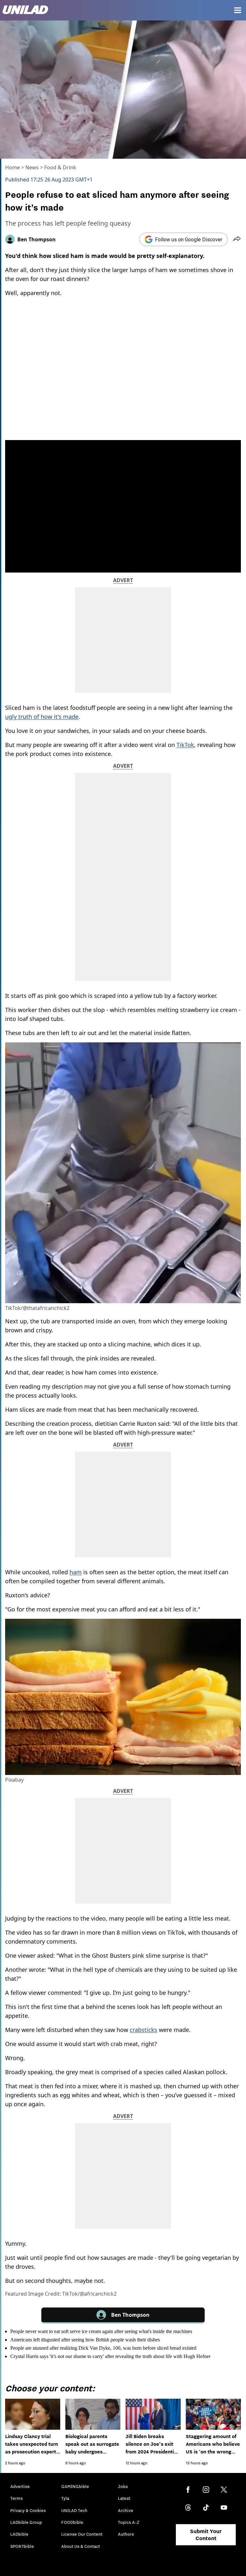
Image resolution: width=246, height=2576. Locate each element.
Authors (126, 2534)
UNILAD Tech (74, 2510)
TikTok (185, 745)
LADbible (19, 2534)
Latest (124, 2498)
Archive (126, 2510)
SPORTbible (22, 2546)
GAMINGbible (75, 2486)
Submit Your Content (206, 2535)
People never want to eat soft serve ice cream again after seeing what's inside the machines (101, 2331)
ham (76, 1572)
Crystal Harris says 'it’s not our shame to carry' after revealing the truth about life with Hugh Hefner (110, 2356)
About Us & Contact (81, 2546)
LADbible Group (26, 2522)
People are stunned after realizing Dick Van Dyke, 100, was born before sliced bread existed (103, 2348)
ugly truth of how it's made (42, 717)
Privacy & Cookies (28, 2510)
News (32, 167)
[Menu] (238, 10)
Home (12, 167)
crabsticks (143, 2030)
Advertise (20, 2486)
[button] (237, 239)
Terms (16, 2498)
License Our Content (82, 2534)
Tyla (65, 2498)
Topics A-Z (129, 2522)
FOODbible (72, 2522)
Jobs (123, 2486)
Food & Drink (60, 167)
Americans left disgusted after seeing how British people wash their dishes (85, 2340)
